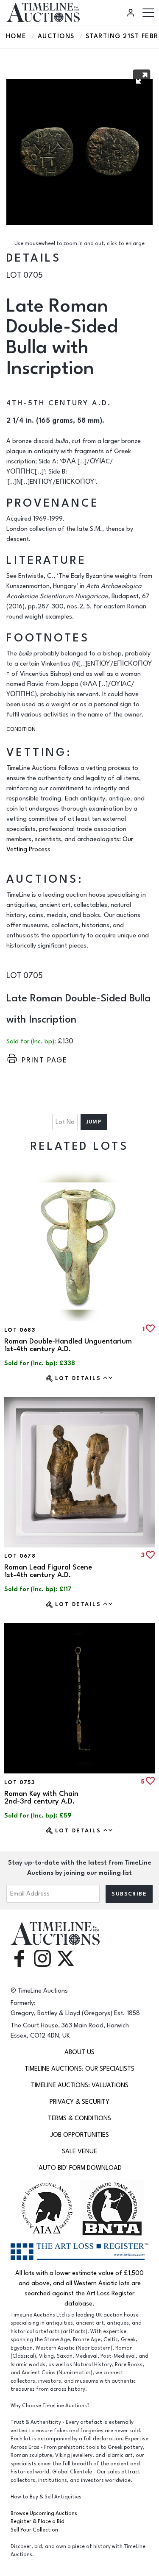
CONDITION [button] (21, 729)
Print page (45, 1060)
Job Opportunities (80, 2135)
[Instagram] (42, 1958)
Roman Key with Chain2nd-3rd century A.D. (41, 1798)
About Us (79, 2052)
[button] (142, 78)
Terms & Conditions (79, 2118)
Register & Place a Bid (38, 2522)
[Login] (132, 13)
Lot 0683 (20, 1330)
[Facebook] (19, 1958)
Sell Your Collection (34, 2530)
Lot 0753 (20, 1782)
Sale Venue (79, 2151)
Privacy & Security (79, 2102)
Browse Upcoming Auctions (44, 2513)
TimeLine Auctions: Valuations (80, 2085)
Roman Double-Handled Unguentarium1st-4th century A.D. (68, 1345)
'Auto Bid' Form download (79, 2168)
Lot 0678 (20, 1556)
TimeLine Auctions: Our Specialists (79, 2069)
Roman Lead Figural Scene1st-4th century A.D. (48, 1571)
